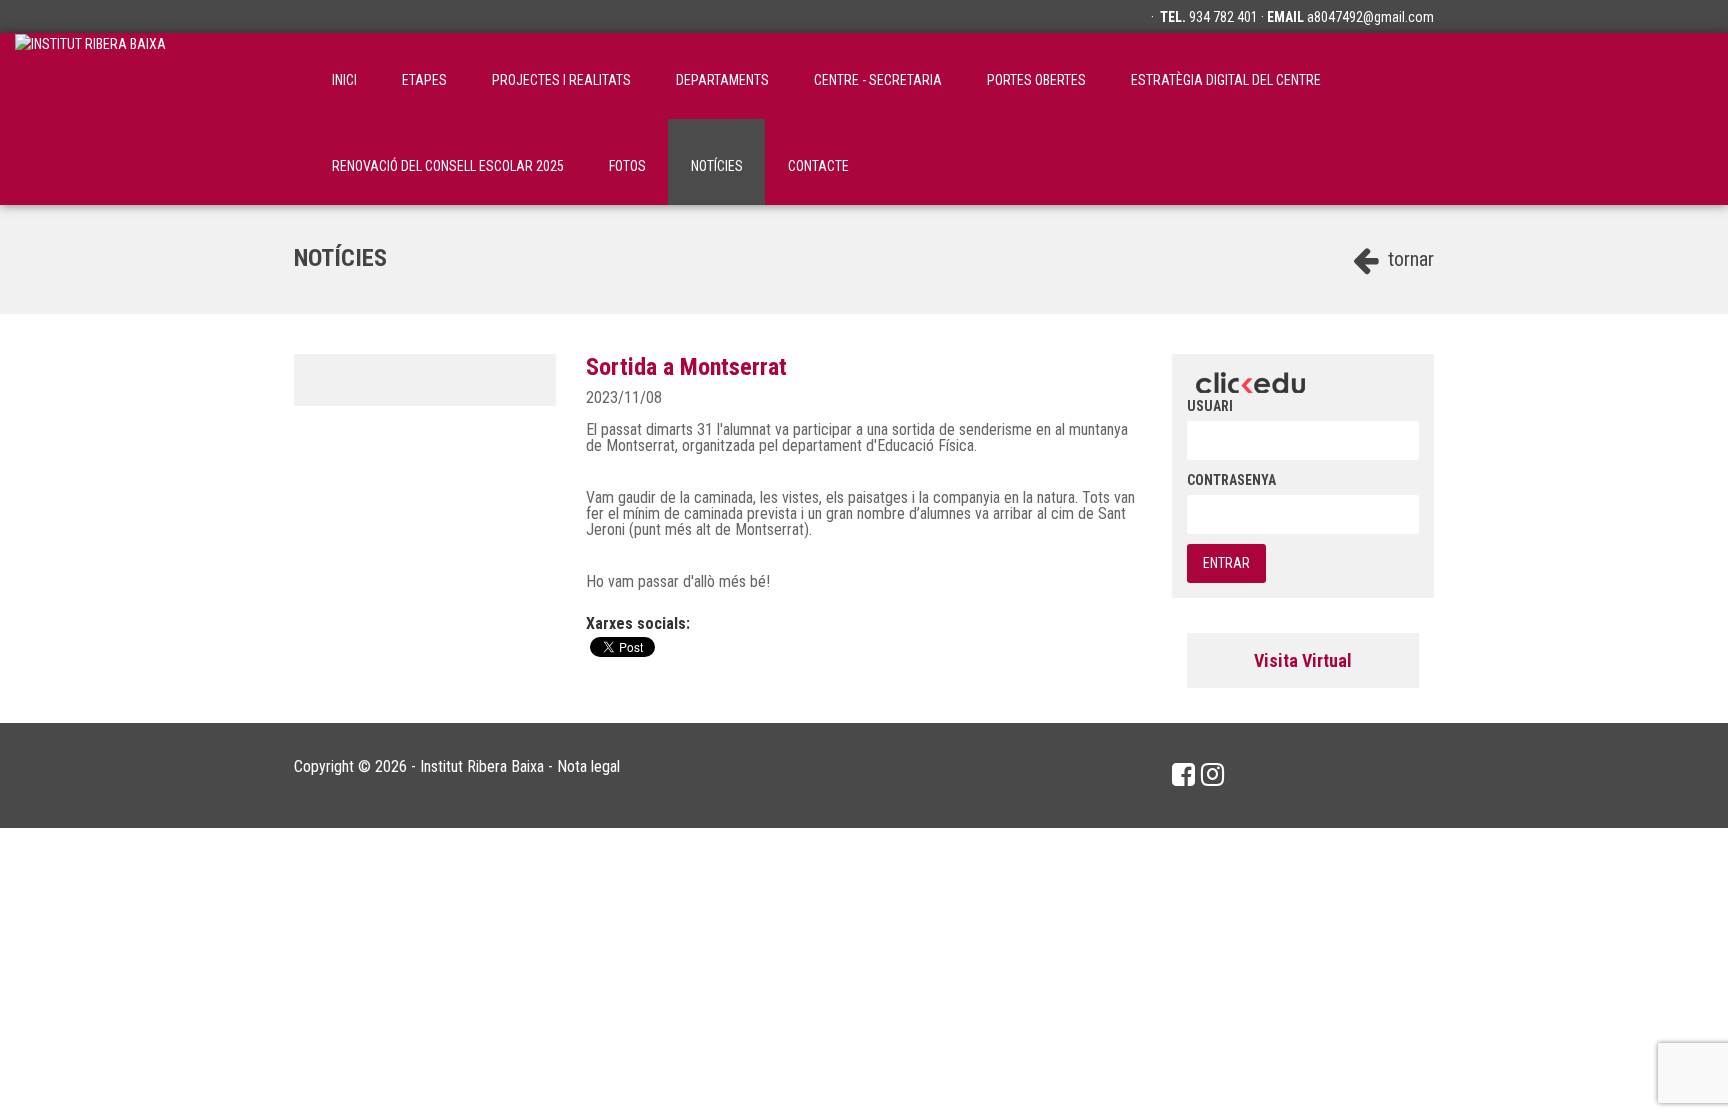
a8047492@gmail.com (1370, 17)
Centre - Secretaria (878, 80)
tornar (1408, 259)
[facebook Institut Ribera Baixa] (1183, 775)
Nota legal (588, 766)
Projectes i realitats (561, 80)
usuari (1210, 406)
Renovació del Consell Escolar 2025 (448, 166)
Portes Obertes (1036, 80)
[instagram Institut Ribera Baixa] (1212, 775)
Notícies (717, 166)
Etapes (424, 80)
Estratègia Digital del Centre (1226, 80)
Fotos (627, 166)
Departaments (722, 80)
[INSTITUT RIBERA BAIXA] (90, 76)
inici (344, 80)
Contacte (818, 166)
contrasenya (1231, 480)
